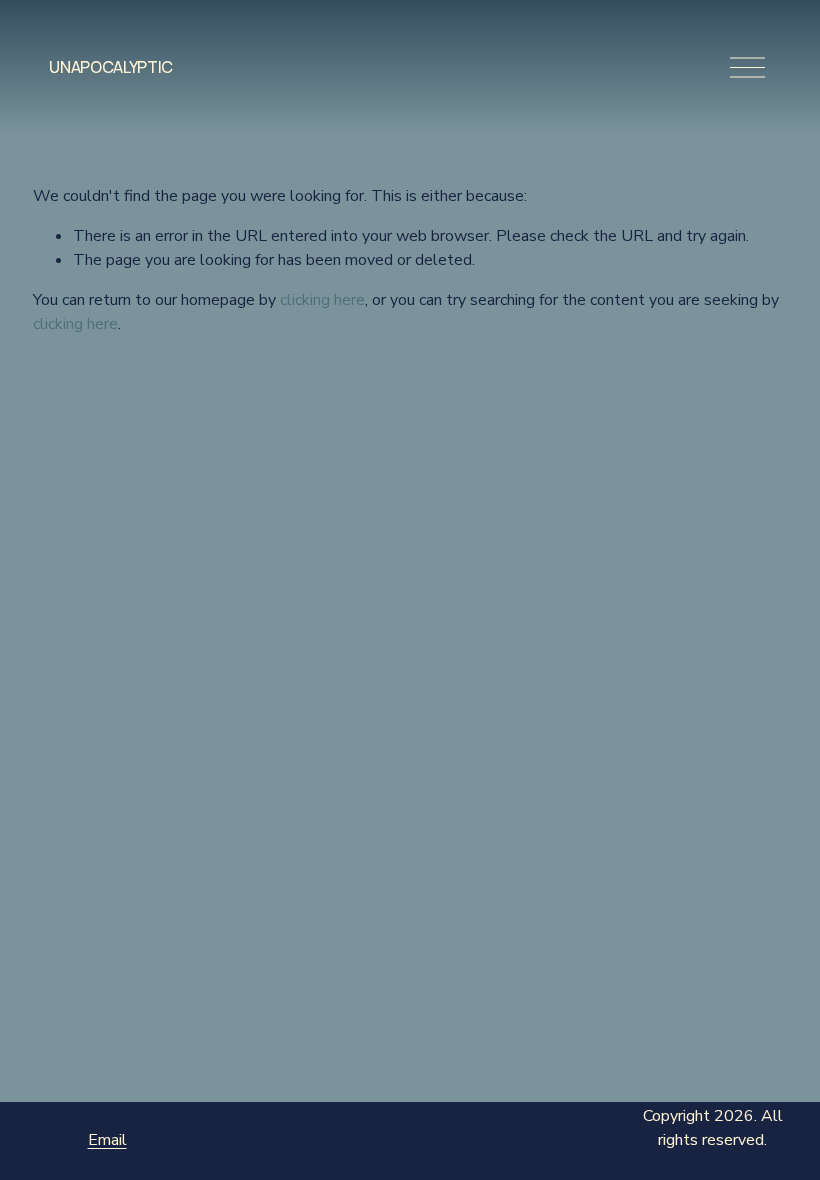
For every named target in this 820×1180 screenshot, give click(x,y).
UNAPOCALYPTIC (111, 67)
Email (107, 1140)
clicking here (322, 300)
